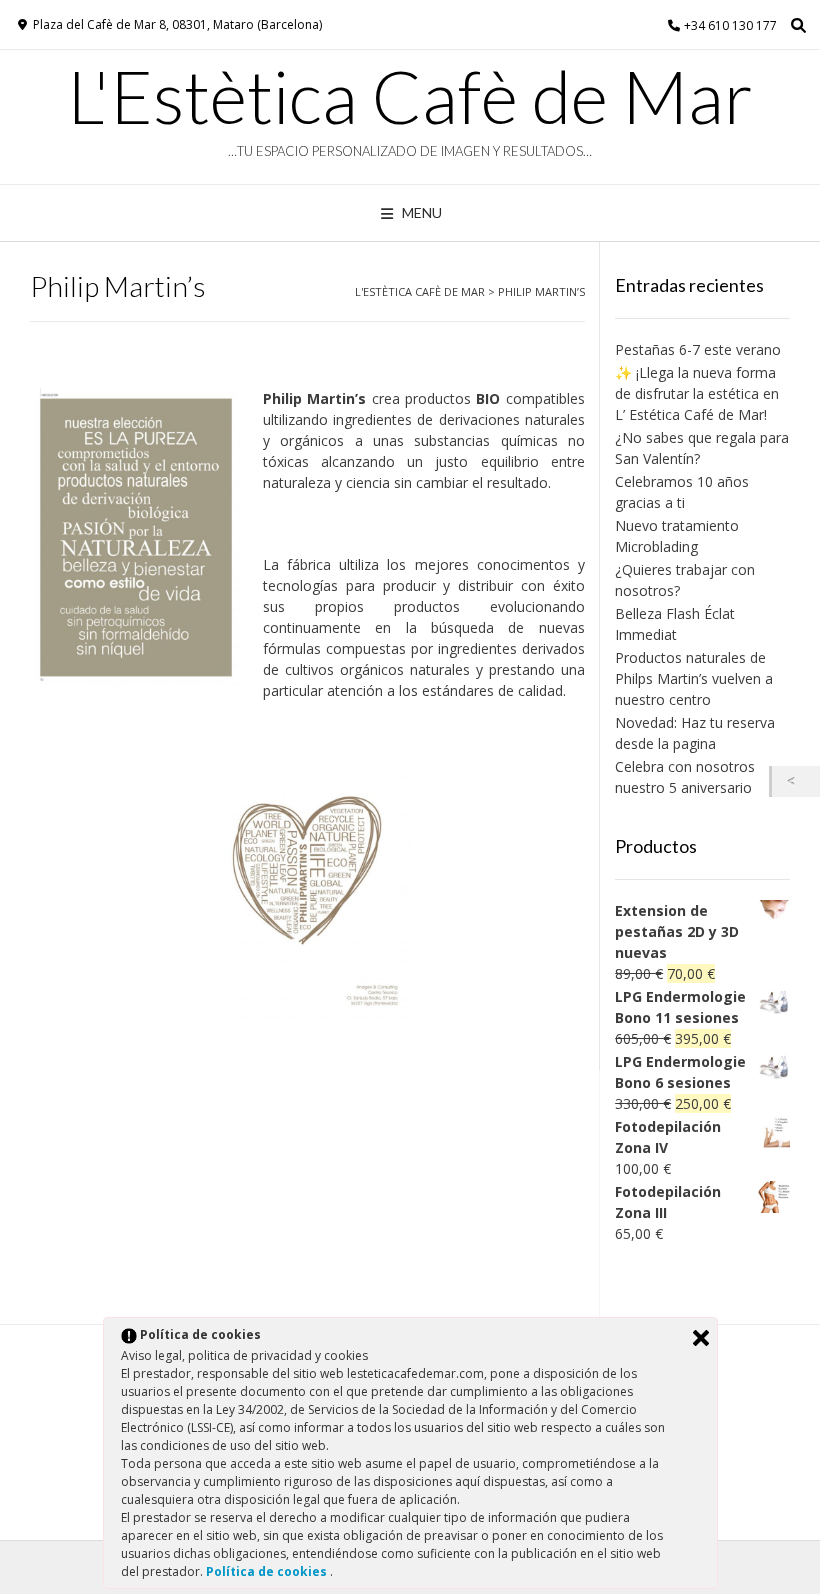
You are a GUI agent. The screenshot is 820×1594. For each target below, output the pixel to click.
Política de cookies (268, 1571)
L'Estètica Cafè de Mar (410, 96)
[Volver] (796, 781)
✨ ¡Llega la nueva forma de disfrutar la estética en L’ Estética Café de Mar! (697, 393)
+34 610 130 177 (730, 25)
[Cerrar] (701, 1338)
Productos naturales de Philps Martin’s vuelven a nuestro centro (694, 678)
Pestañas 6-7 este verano (698, 349)
